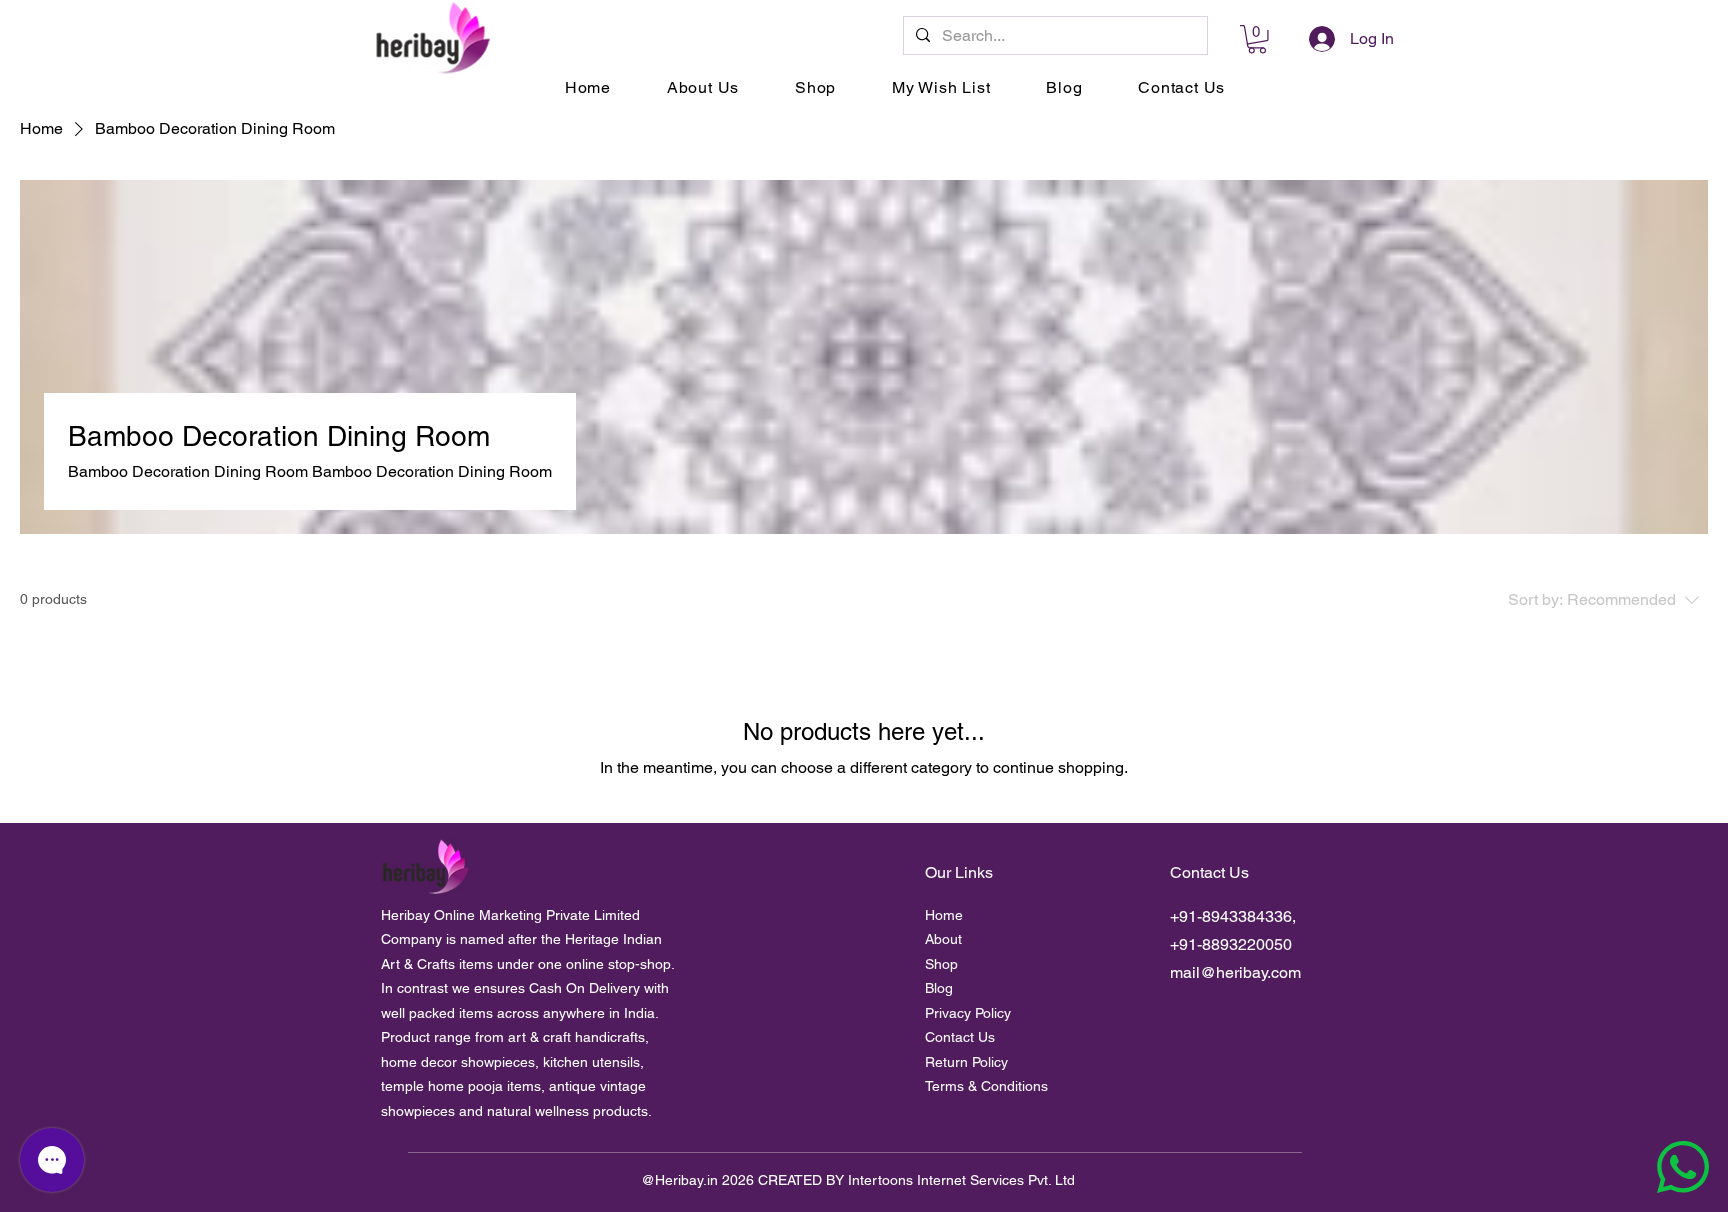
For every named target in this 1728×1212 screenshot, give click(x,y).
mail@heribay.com (1235, 972)
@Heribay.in (679, 1180)
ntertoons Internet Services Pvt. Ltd (963, 1180)
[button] (1257, 39)
